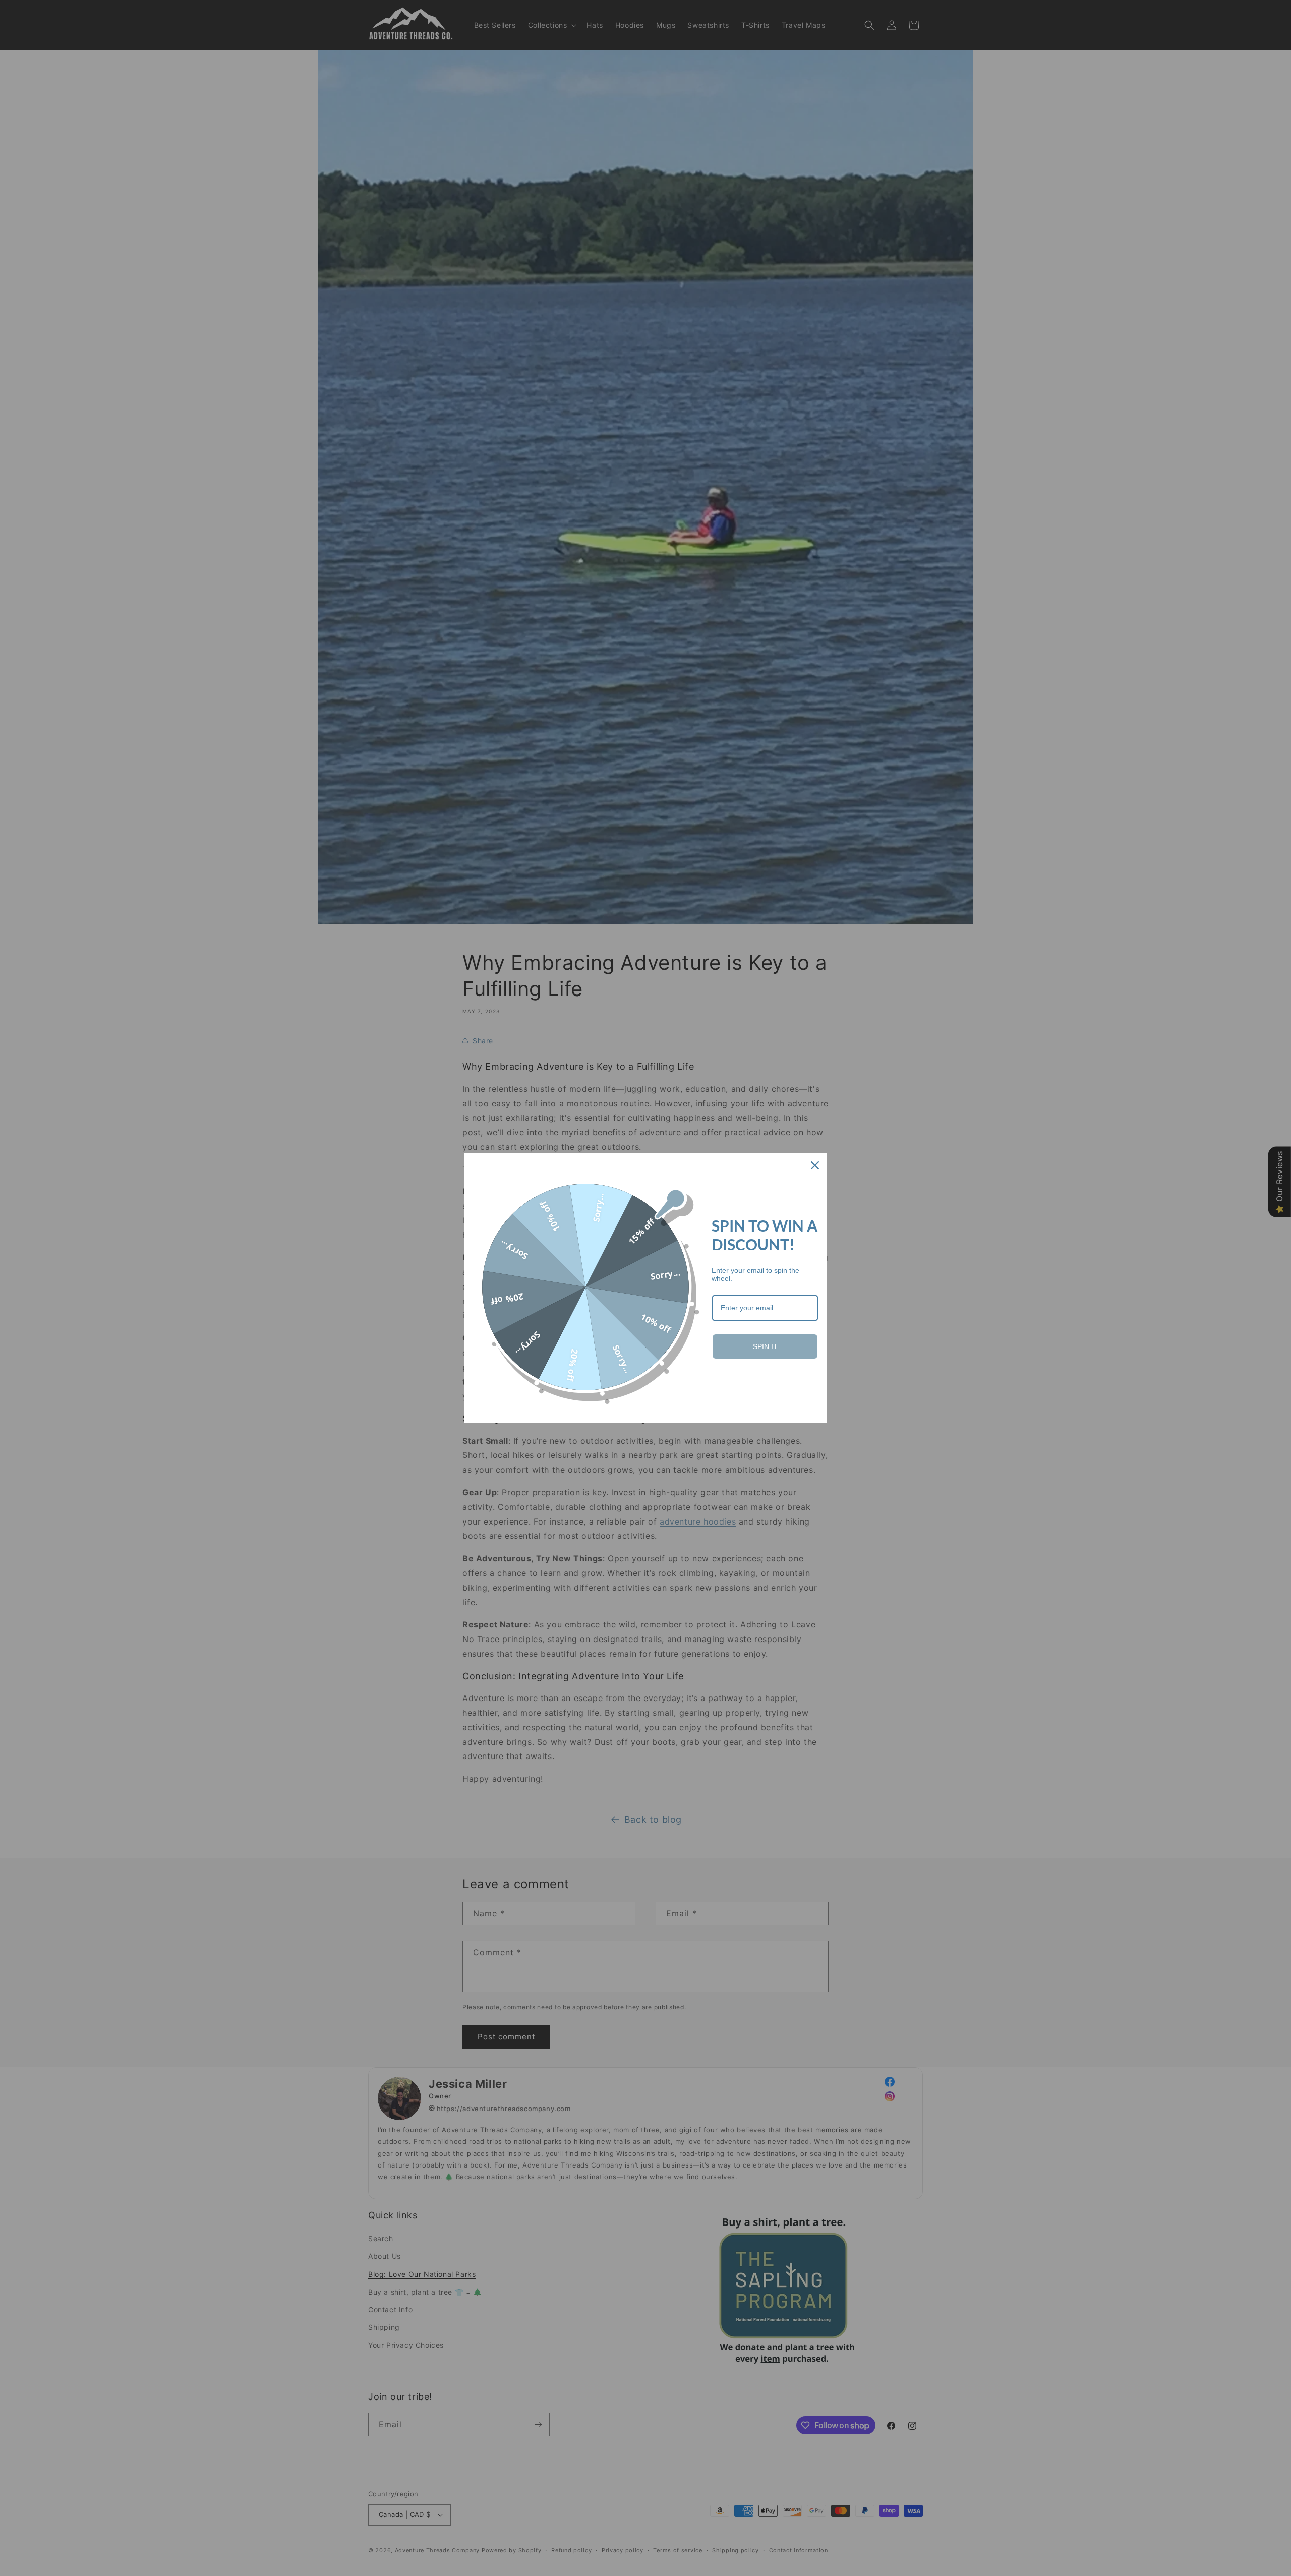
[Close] (815, 1165)
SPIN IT (765, 1346)
